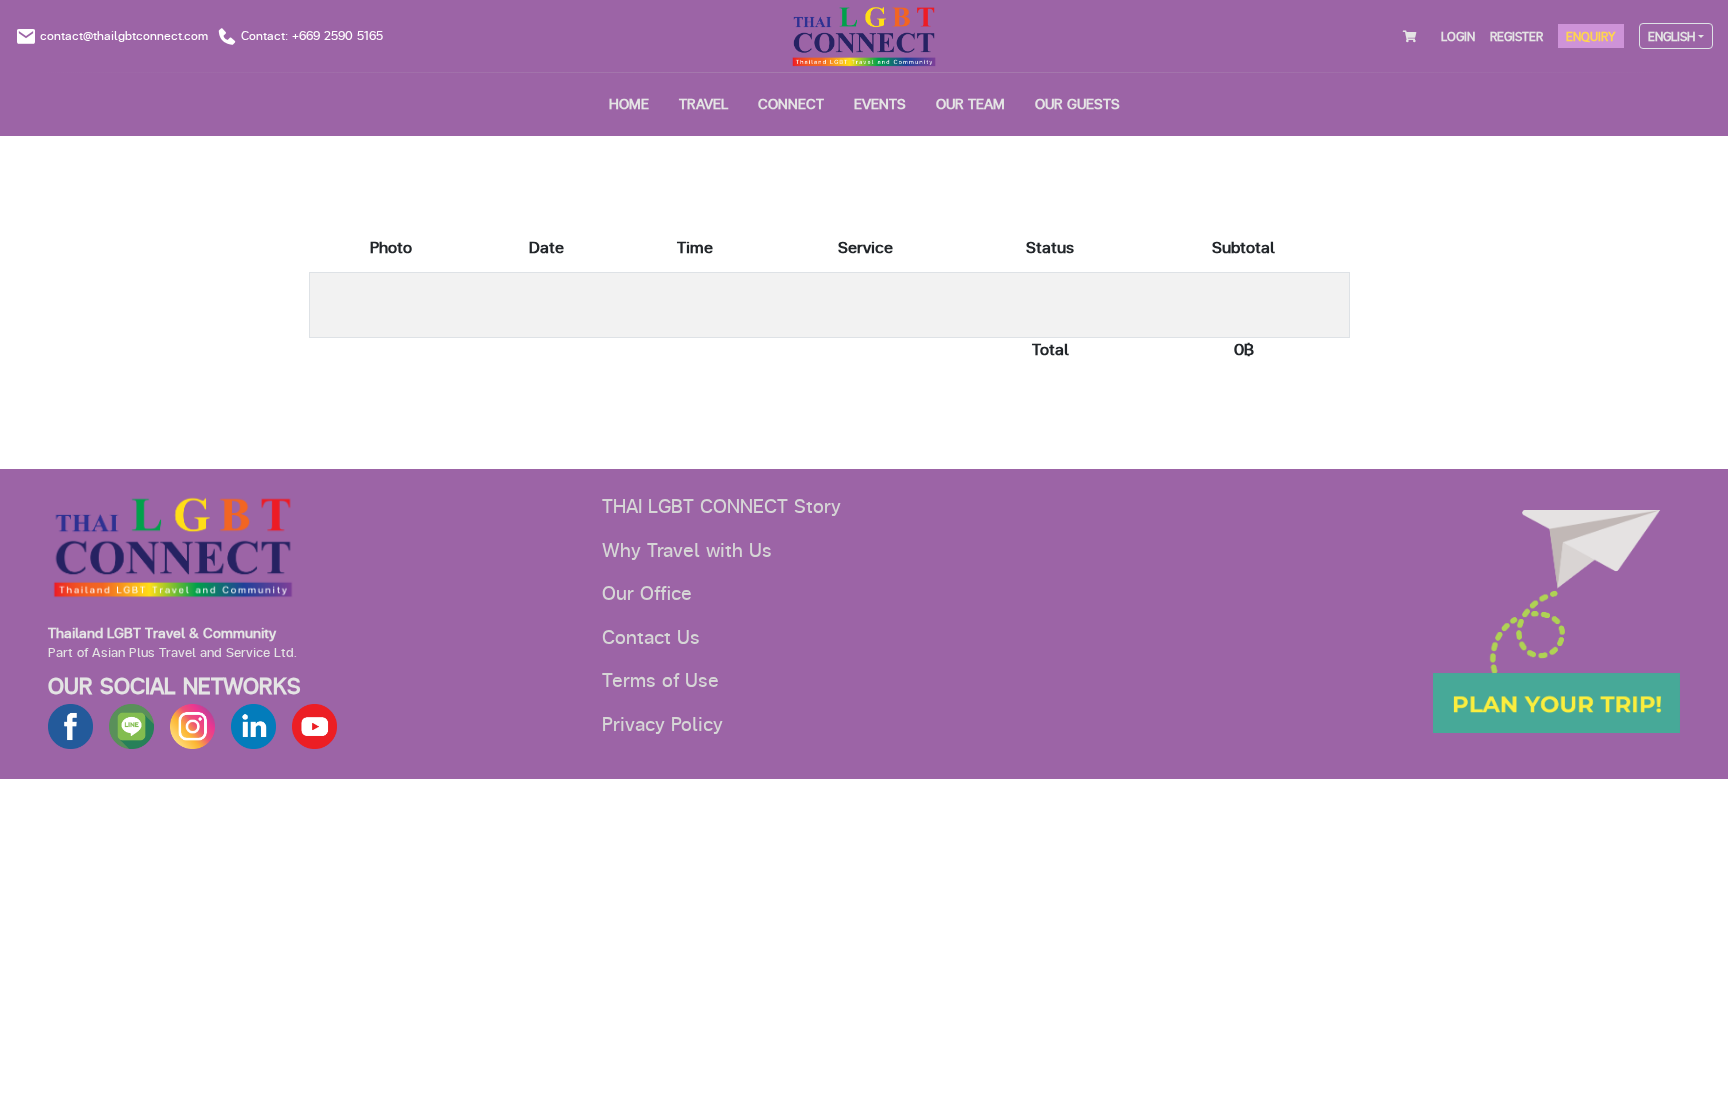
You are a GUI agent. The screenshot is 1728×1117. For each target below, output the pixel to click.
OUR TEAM (970, 104)
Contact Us (651, 638)
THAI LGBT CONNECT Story (721, 507)
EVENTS (880, 104)
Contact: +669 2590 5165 (312, 36)
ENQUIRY (1591, 37)
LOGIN (1458, 37)
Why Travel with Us (687, 551)
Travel (703, 104)
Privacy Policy (662, 725)
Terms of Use (660, 681)
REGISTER (1516, 37)
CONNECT (791, 104)
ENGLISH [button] (1671, 37)
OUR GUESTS (1077, 104)
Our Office (647, 594)
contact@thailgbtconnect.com (124, 36)
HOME (629, 104)
